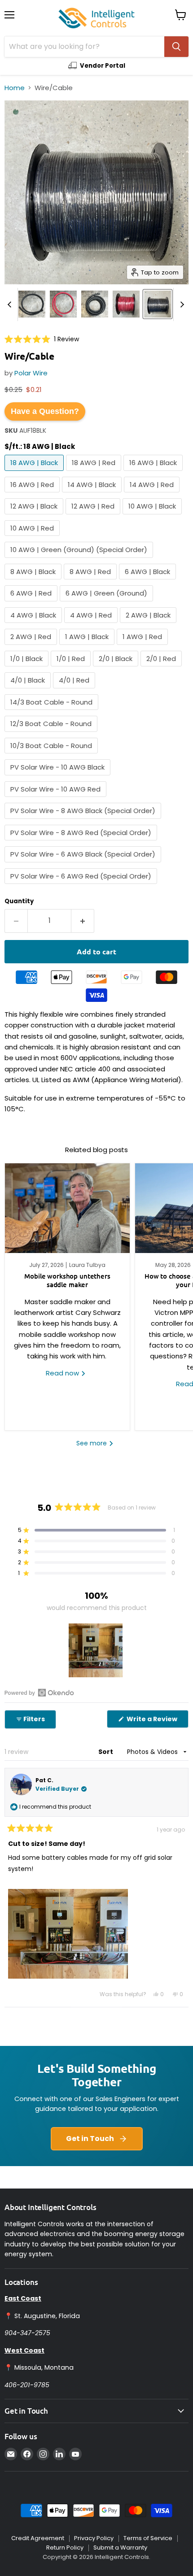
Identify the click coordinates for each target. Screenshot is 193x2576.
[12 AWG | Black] (35, 516)
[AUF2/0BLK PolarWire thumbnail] (32, 304)
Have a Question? (45, 411)
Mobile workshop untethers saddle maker (67, 1280)
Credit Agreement (38, 2538)
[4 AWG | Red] (92, 625)
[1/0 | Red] (72, 668)
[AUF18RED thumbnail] (126, 304)
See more (92, 1443)
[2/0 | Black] (117, 668)
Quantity (19, 901)
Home (15, 88)
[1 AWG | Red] (143, 647)
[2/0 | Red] (162, 668)
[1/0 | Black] (28, 668)
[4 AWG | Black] (34, 625)
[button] (42, 339)
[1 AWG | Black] (88, 647)
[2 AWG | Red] (32, 647)
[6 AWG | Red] (32, 603)
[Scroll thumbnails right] (180, 305)
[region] (96, 1650)
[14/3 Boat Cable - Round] (53, 712)
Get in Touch (90, 2139)
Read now (63, 1373)
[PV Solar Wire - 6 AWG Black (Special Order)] (84, 864)
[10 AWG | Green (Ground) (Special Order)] (80, 560)
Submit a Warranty (120, 2548)
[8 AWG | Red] (91, 581)
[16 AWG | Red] (33, 494)
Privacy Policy (94, 2538)
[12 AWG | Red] (94, 516)
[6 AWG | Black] (149, 581)
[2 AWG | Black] (149, 625)
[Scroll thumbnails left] (11, 305)
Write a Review (157, 1721)
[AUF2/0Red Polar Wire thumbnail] (63, 304)
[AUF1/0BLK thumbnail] (95, 304)
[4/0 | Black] (29, 690)
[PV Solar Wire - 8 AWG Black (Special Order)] (84, 821)
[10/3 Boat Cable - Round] (52, 755)
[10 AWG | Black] (153, 516)
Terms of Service (148, 2538)
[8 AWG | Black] (34, 581)
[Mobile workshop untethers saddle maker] (67, 1208)
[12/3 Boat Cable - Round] (52, 734)
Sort (106, 1752)
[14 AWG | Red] (153, 494)
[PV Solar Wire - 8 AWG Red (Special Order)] (82, 842)
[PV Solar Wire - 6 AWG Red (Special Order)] (82, 886)
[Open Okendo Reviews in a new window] (39, 1693)
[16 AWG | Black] (154, 473)
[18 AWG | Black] (35, 473)
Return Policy (65, 2548)
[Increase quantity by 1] (83, 921)
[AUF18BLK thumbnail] (158, 304)
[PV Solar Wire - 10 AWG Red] (57, 799)
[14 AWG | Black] (93, 494)
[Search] (176, 47)
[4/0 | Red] (75, 690)
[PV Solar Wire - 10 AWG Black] (59, 777)
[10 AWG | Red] (33, 538)
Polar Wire (31, 373)
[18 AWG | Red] (95, 473)
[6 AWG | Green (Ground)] (107, 603)
